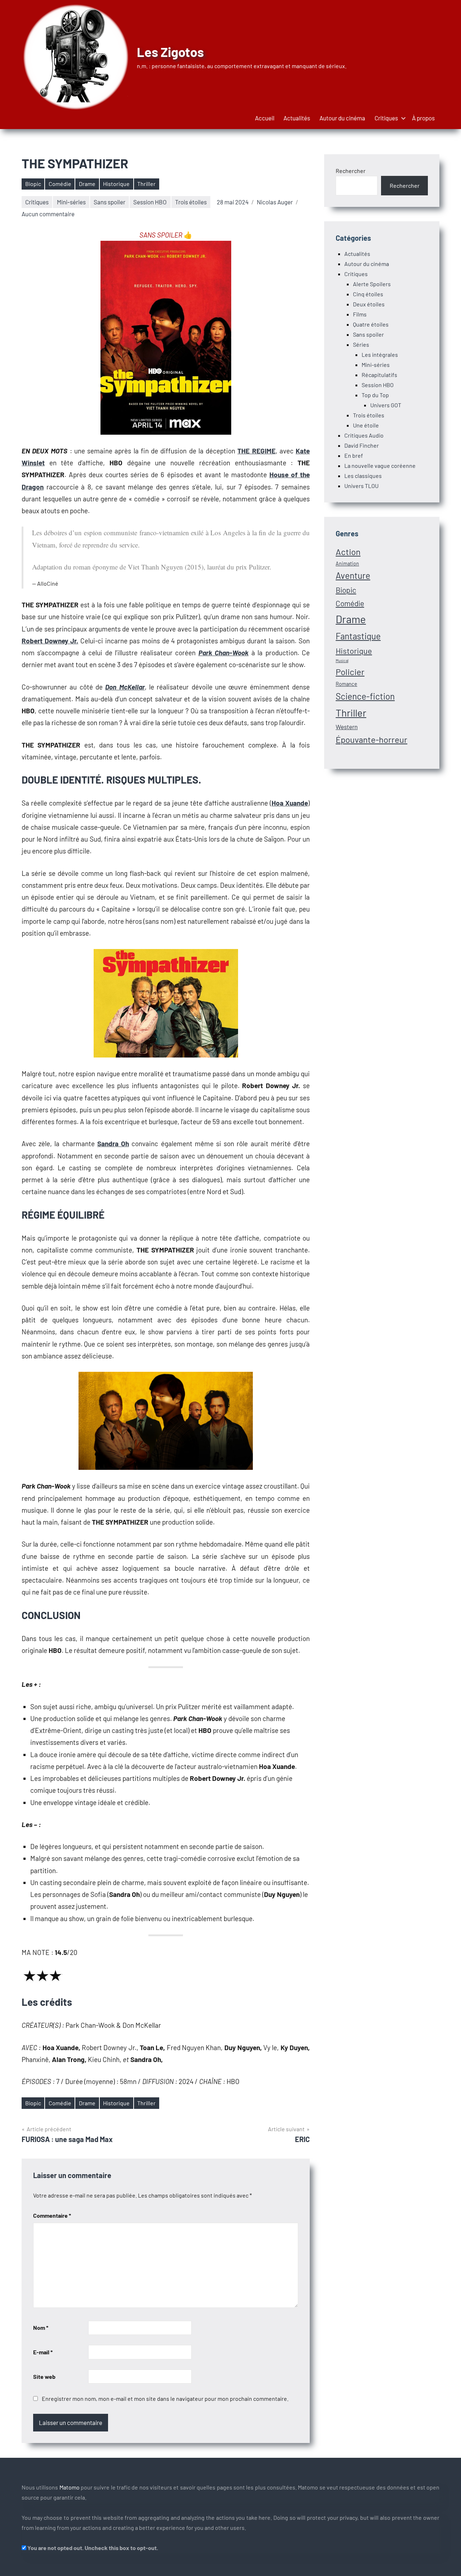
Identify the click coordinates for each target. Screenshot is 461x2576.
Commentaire (52, 2215)
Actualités (297, 118)
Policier (350, 672)
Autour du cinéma (342, 118)
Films (360, 314)
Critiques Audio (364, 435)
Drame (87, 184)
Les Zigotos (170, 52)
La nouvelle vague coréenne (380, 465)
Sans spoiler (109, 202)
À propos (423, 118)
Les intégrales (380, 354)
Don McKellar (125, 687)
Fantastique (358, 636)
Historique (116, 184)
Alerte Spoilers (372, 284)
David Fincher (362, 445)
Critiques (386, 118)
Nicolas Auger (275, 202)
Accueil (265, 118)
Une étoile (366, 425)
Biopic (33, 184)
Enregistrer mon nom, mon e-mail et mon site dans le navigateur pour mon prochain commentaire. (165, 2398)
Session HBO (150, 202)
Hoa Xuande (290, 803)
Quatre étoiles (371, 324)
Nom (41, 2327)
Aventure (353, 575)
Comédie (60, 184)
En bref (354, 455)
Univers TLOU (361, 486)
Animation (347, 564)
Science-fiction (365, 696)
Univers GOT (386, 405)
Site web (44, 2377)
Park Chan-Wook (223, 653)
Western (347, 727)
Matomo (70, 2487)
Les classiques (363, 476)
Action (348, 552)
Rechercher (351, 171)
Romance (346, 684)
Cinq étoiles (368, 294)
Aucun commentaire (48, 214)
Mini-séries (71, 202)
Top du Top (375, 395)
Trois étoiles (191, 202)
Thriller (146, 184)
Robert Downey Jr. (50, 641)
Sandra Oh (113, 1143)
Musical (342, 660)
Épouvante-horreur (372, 739)
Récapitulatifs (379, 375)
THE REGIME (256, 451)
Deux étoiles (369, 304)
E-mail (43, 2352)
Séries (361, 344)
